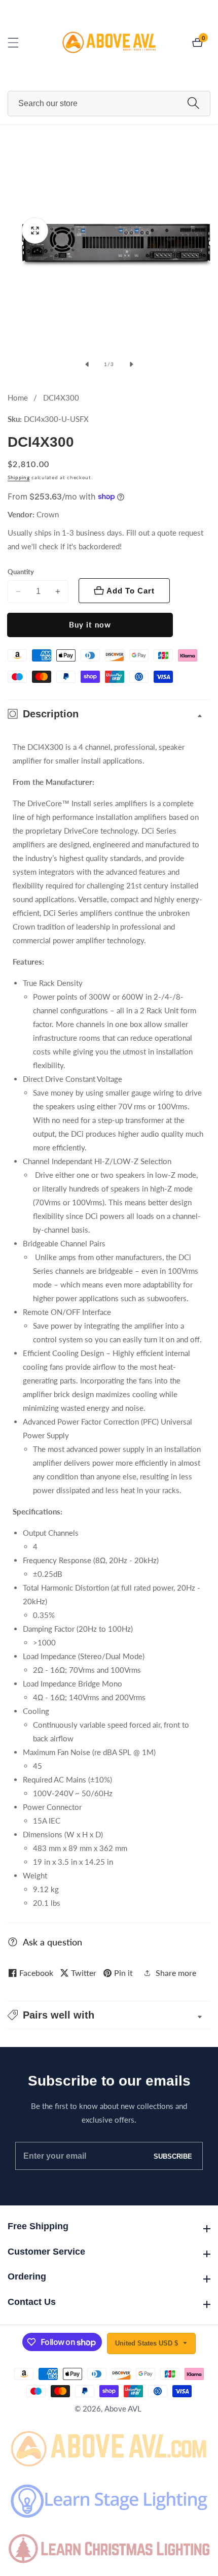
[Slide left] (87, 365)
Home (18, 398)
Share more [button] (176, 1973)
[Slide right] (131, 365)
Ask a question (52, 1942)
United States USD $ (148, 2343)
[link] (109, 2447)
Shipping (19, 477)
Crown (48, 515)
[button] (109, 2015)
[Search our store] (193, 103)
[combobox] (109, 104)
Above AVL (123, 2409)
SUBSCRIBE (173, 2156)
